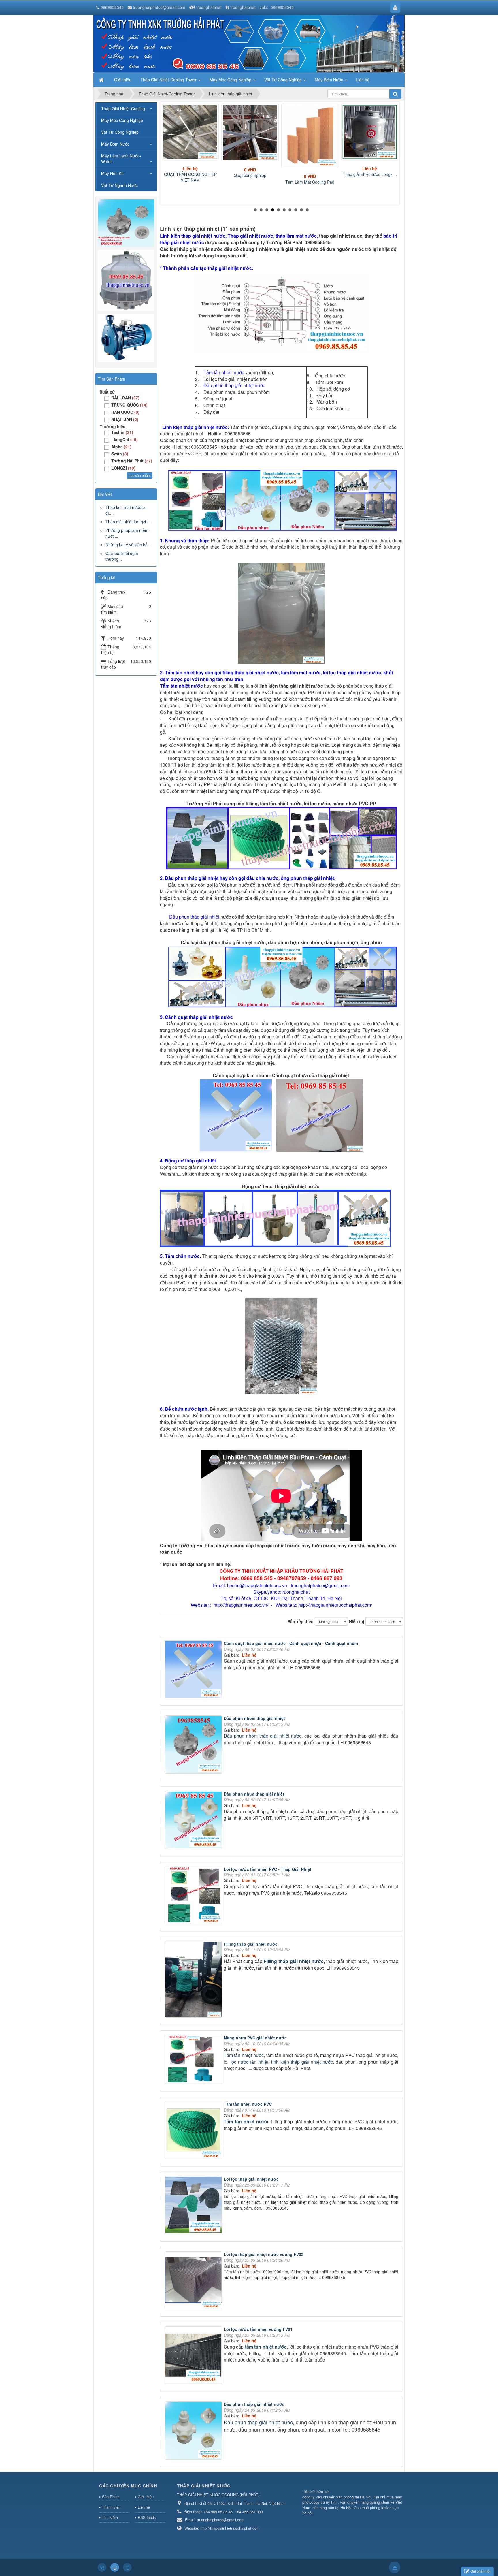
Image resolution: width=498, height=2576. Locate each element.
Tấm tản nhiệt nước (244, 2055)
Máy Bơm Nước (115, 144)
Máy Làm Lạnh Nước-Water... (121, 159)
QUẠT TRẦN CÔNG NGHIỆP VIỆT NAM (190, 177)
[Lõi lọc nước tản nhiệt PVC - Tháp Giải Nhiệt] (194, 1896)
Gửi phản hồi (480, 2571)
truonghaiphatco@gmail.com (159, 7)
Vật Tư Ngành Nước (119, 185)
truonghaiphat (209, 7)
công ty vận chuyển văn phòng (328, 2497)
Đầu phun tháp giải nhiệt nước (254, 2404)
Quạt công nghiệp (250, 175)
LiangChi (124, 439)
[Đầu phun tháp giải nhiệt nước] (194, 2431)
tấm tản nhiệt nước (266, 2347)
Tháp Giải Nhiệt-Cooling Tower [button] (169, 80)
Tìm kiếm (110, 2517)
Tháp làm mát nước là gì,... (126, 510)
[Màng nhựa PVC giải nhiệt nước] (194, 2060)
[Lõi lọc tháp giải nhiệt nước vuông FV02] (194, 2281)
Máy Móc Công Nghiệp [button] (231, 80)
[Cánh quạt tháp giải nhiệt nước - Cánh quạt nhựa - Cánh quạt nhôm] (194, 1670)
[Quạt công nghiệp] (250, 132)
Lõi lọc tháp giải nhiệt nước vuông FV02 (264, 2254)
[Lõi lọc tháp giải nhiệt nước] (194, 2206)
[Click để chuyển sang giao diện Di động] (127, 2567)
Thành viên (111, 2507)
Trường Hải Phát (132, 461)
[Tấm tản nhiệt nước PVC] (194, 2131)
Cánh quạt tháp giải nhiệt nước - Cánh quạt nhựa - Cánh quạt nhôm (291, 1643)
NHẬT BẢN (125, 419)
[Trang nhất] (102, 80)
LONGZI (123, 468)
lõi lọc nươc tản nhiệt (246, 2062)
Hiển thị (357, 1621)
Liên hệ (144, 2507)
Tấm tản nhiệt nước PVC (248, 2104)
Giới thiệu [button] (123, 80)
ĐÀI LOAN (125, 398)
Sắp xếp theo (301, 1621)
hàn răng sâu (323, 2508)
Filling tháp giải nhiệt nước (251, 1944)
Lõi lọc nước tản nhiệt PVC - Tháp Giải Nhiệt (267, 1869)
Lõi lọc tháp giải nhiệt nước (251, 2179)
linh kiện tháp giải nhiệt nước (302, 2062)
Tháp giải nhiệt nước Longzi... (370, 174)
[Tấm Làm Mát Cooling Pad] (310, 136)
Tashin (122, 432)
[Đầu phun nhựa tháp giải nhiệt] (194, 1821)
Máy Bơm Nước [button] (329, 80)
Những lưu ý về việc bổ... (128, 545)
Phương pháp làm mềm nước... (127, 533)
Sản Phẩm (111, 2497)
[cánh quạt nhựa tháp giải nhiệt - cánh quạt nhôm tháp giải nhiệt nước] (236, 1115)
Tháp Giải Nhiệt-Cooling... (125, 108)
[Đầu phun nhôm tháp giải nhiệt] (194, 1745)
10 (307, 210)
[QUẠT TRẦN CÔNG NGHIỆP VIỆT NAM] (190, 132)
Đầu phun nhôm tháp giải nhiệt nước (263, 1736)
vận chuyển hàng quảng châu (365, 2502)
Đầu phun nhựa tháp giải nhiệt (254, 1794)
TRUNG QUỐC (129, 405)
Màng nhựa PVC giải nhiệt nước (255, 2038)
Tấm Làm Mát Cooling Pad (310, 182)
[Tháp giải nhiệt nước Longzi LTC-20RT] (370, 132)
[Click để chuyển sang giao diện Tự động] (102, 2567)
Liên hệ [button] (363, 80)
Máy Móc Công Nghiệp (122, 120)
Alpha (121, 447)
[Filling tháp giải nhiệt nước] (194, 1980)
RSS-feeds (147, 2517)
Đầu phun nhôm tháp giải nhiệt (254, 1718)
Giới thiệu (146, 2497)
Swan (120, 454)
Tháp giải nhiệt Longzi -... (129, 522)
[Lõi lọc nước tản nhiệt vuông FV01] (194, 2356)
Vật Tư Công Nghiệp (120, 132)
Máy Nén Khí (113, 173)
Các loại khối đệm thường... (122, 556)
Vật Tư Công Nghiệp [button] (284, 80)
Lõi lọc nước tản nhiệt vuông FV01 (258, 2329)
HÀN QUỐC (125, 412)
